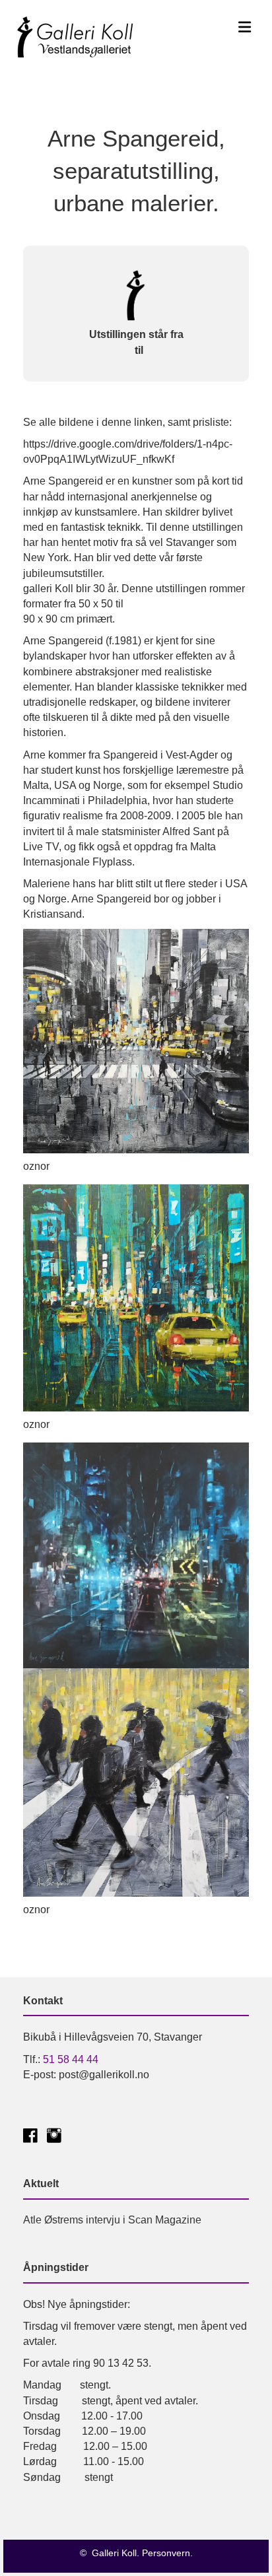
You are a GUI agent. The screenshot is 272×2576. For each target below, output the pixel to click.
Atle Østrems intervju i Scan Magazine (112, 2220)
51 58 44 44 (71, 2059)
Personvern (166, 2553)
